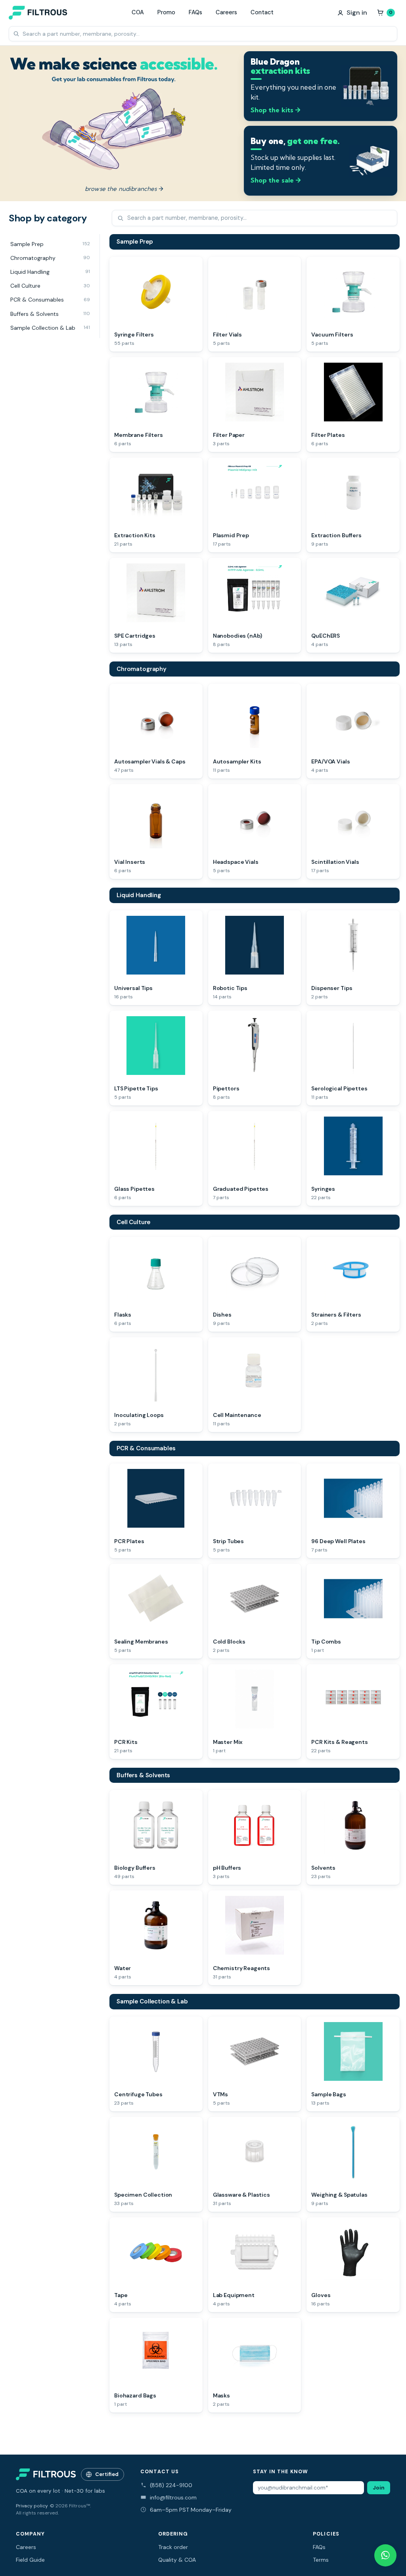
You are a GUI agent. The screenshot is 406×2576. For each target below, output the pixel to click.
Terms (321, 2560)
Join (379, 2488)
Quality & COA (177, 2560)
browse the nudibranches (124, 189)
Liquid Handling (139, 895)
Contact (262, 12)
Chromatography (142, 669)
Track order (173, 2547)
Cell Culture (133, 1222)
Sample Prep (135, 242)
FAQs (195, 12)
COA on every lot (38, 2491)
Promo (166, 12)
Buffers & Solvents (143, 1775)
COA (138, 12)
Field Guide (30, 2560)
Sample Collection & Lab (152, 2001)
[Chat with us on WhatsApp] (385, 2555)
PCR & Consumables (146, 1448)
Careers (226, 12)
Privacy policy (32, 2506)
